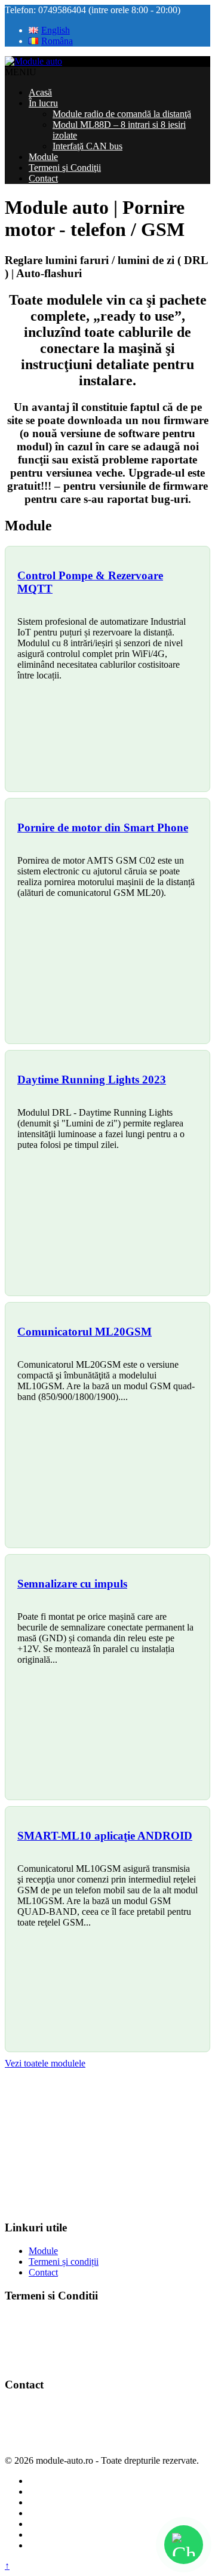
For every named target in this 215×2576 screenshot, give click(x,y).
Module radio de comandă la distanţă (122, 114)
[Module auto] (33, 61)
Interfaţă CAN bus (87, 146)
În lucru (43, 103)
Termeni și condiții (64, 2262)
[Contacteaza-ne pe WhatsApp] (184, 2545)
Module (43, 157)
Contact (43, 178)
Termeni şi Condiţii (65, 168)
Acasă (40, 92)
